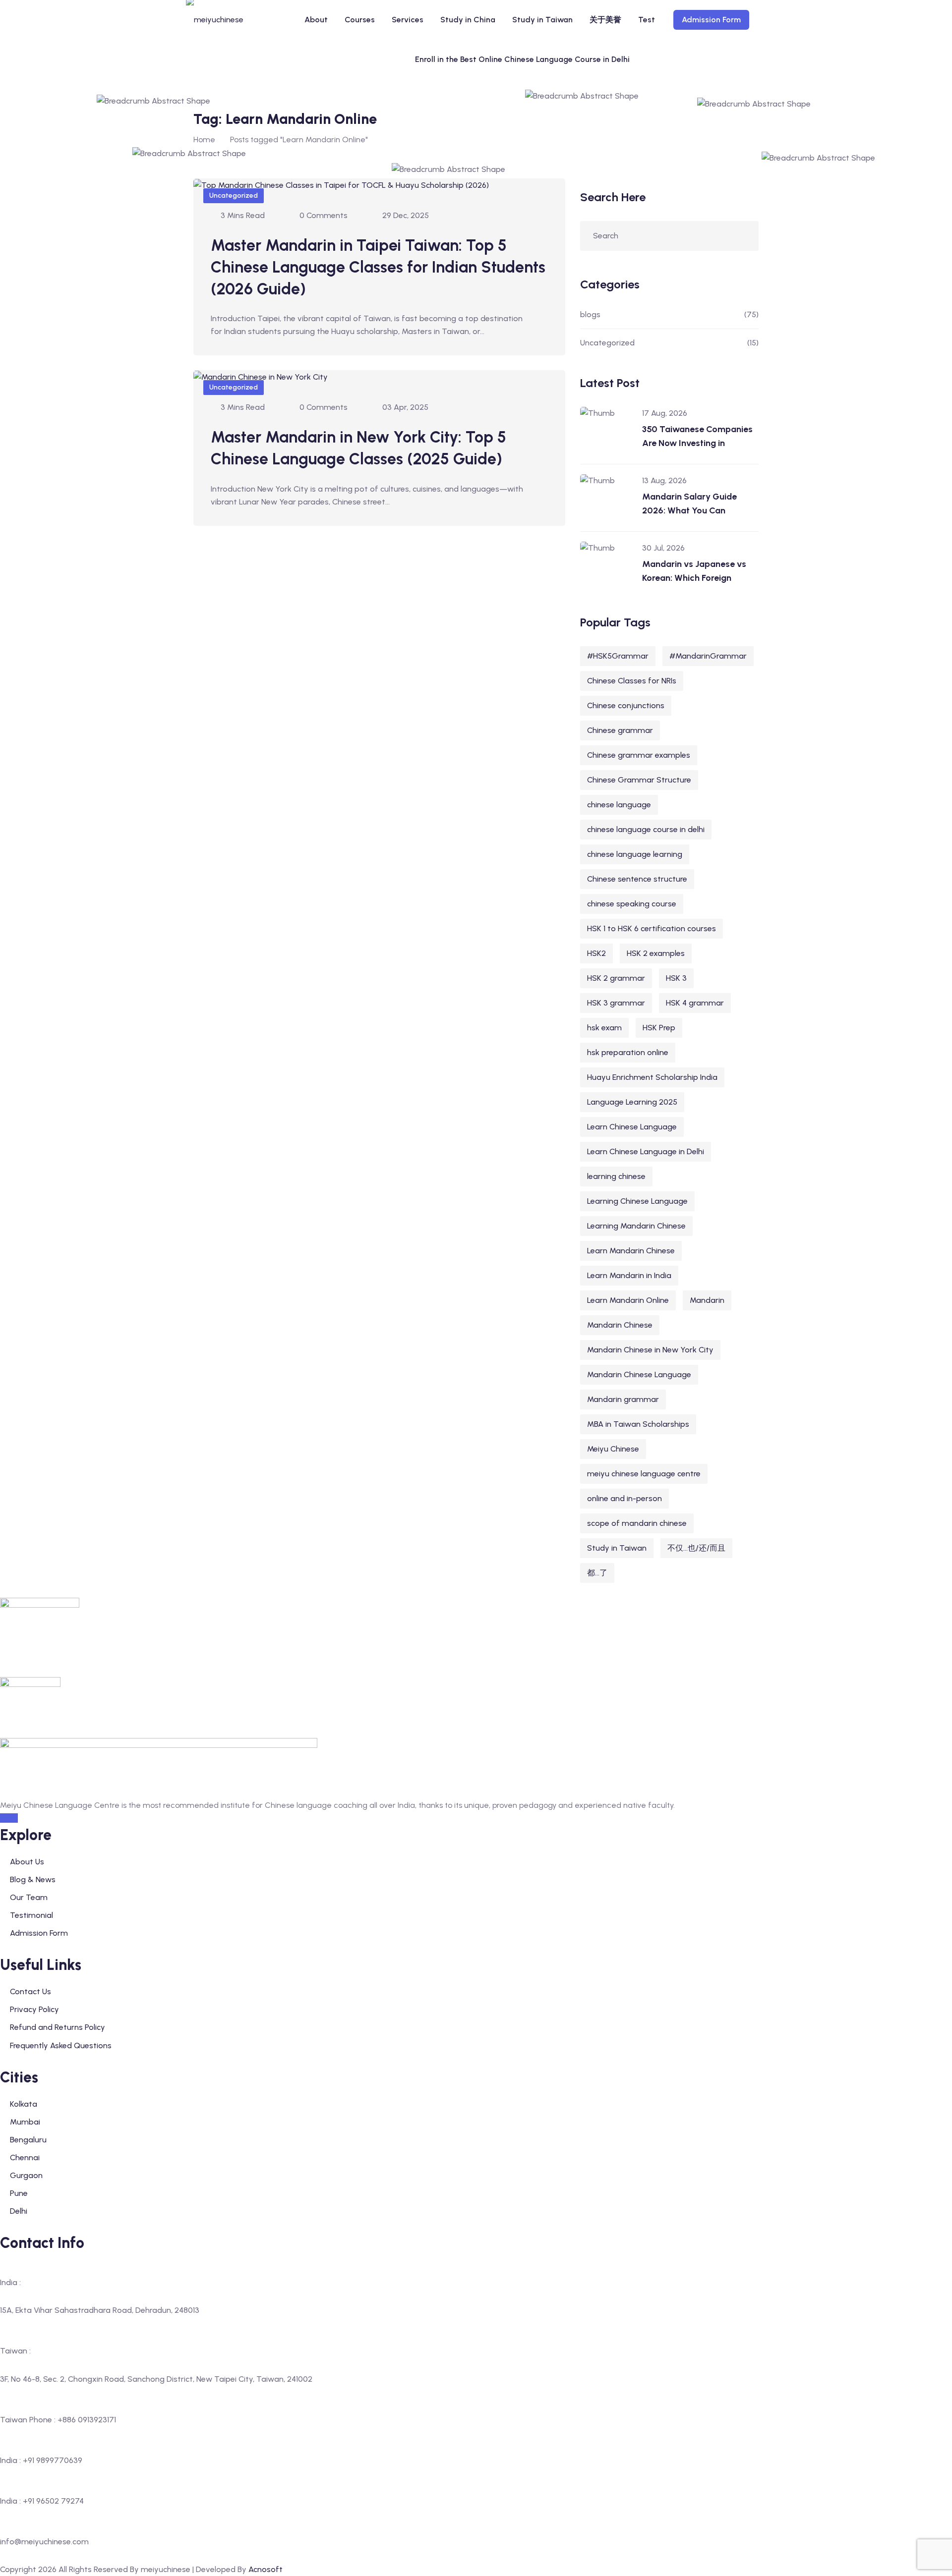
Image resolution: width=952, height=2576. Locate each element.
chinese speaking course (632, 904)
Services (408, 20)
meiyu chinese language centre (644, 1474)
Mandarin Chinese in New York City (650, 1350)
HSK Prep (659, 1028)
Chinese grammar (620, 730)
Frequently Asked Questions (61, 2045)
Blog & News (33, 1879)
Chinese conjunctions (626, 705)
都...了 (597, 1573)
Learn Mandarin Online (628, 1300)
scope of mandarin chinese (637, 1523)
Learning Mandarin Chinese (636, 1226)
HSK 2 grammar (616, 978)
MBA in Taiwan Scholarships (638, 1424)
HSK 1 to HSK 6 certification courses (652, 928)
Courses (360, 20)
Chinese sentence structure (637, 879)
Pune (19, 2193)
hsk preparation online (628, 1052)
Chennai (25, 2157)
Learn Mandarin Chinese (631, 1251)
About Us (27, 1862)
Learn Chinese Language (632, 1127)
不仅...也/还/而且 (696, 1548)
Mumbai (25, 2122)
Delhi (19, 2211)
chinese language (619, 805)
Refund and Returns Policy (58, 2027)
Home (204, 140)
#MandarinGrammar (708, 656)
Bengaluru (28, 2140)
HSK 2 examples (656, 953)
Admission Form (711, 20)
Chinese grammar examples (639, 755)
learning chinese (616, 1176)
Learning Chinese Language (637, 1201)
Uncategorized (234, 196)
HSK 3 (676, 978)
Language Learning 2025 (632, 1102)
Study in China (468, 20)
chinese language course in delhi (646, 829)
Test (647, 20)
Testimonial (31, 1915)
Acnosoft (266, 2569)
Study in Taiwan (542, 20)
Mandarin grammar (623, 1399)
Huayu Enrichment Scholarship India (652, 1077)
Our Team (29, 1897)
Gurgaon (26, 2175)
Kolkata (24, 2104)
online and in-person (625, 1498)
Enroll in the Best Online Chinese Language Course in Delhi (522, 59)
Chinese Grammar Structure (639, 780)
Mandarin (707, 1300)
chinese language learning (635, 854)
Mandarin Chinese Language (639, 1374)
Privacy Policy (34, 2009)
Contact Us (30, 1991)
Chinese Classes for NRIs (632, 681)
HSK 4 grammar (695, 1003)
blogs (590, 314)
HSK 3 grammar (616, 1003)
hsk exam (604, 1028)
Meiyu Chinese (613, 1449)
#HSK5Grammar (618, 656)
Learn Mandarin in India (629, 1275)
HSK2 (596, 953)
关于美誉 (605, 20)
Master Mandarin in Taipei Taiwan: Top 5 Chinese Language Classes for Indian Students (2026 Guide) (378, 267)
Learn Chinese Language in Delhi (646, 1151)
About (316, 20)
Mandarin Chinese (620, 1325)
